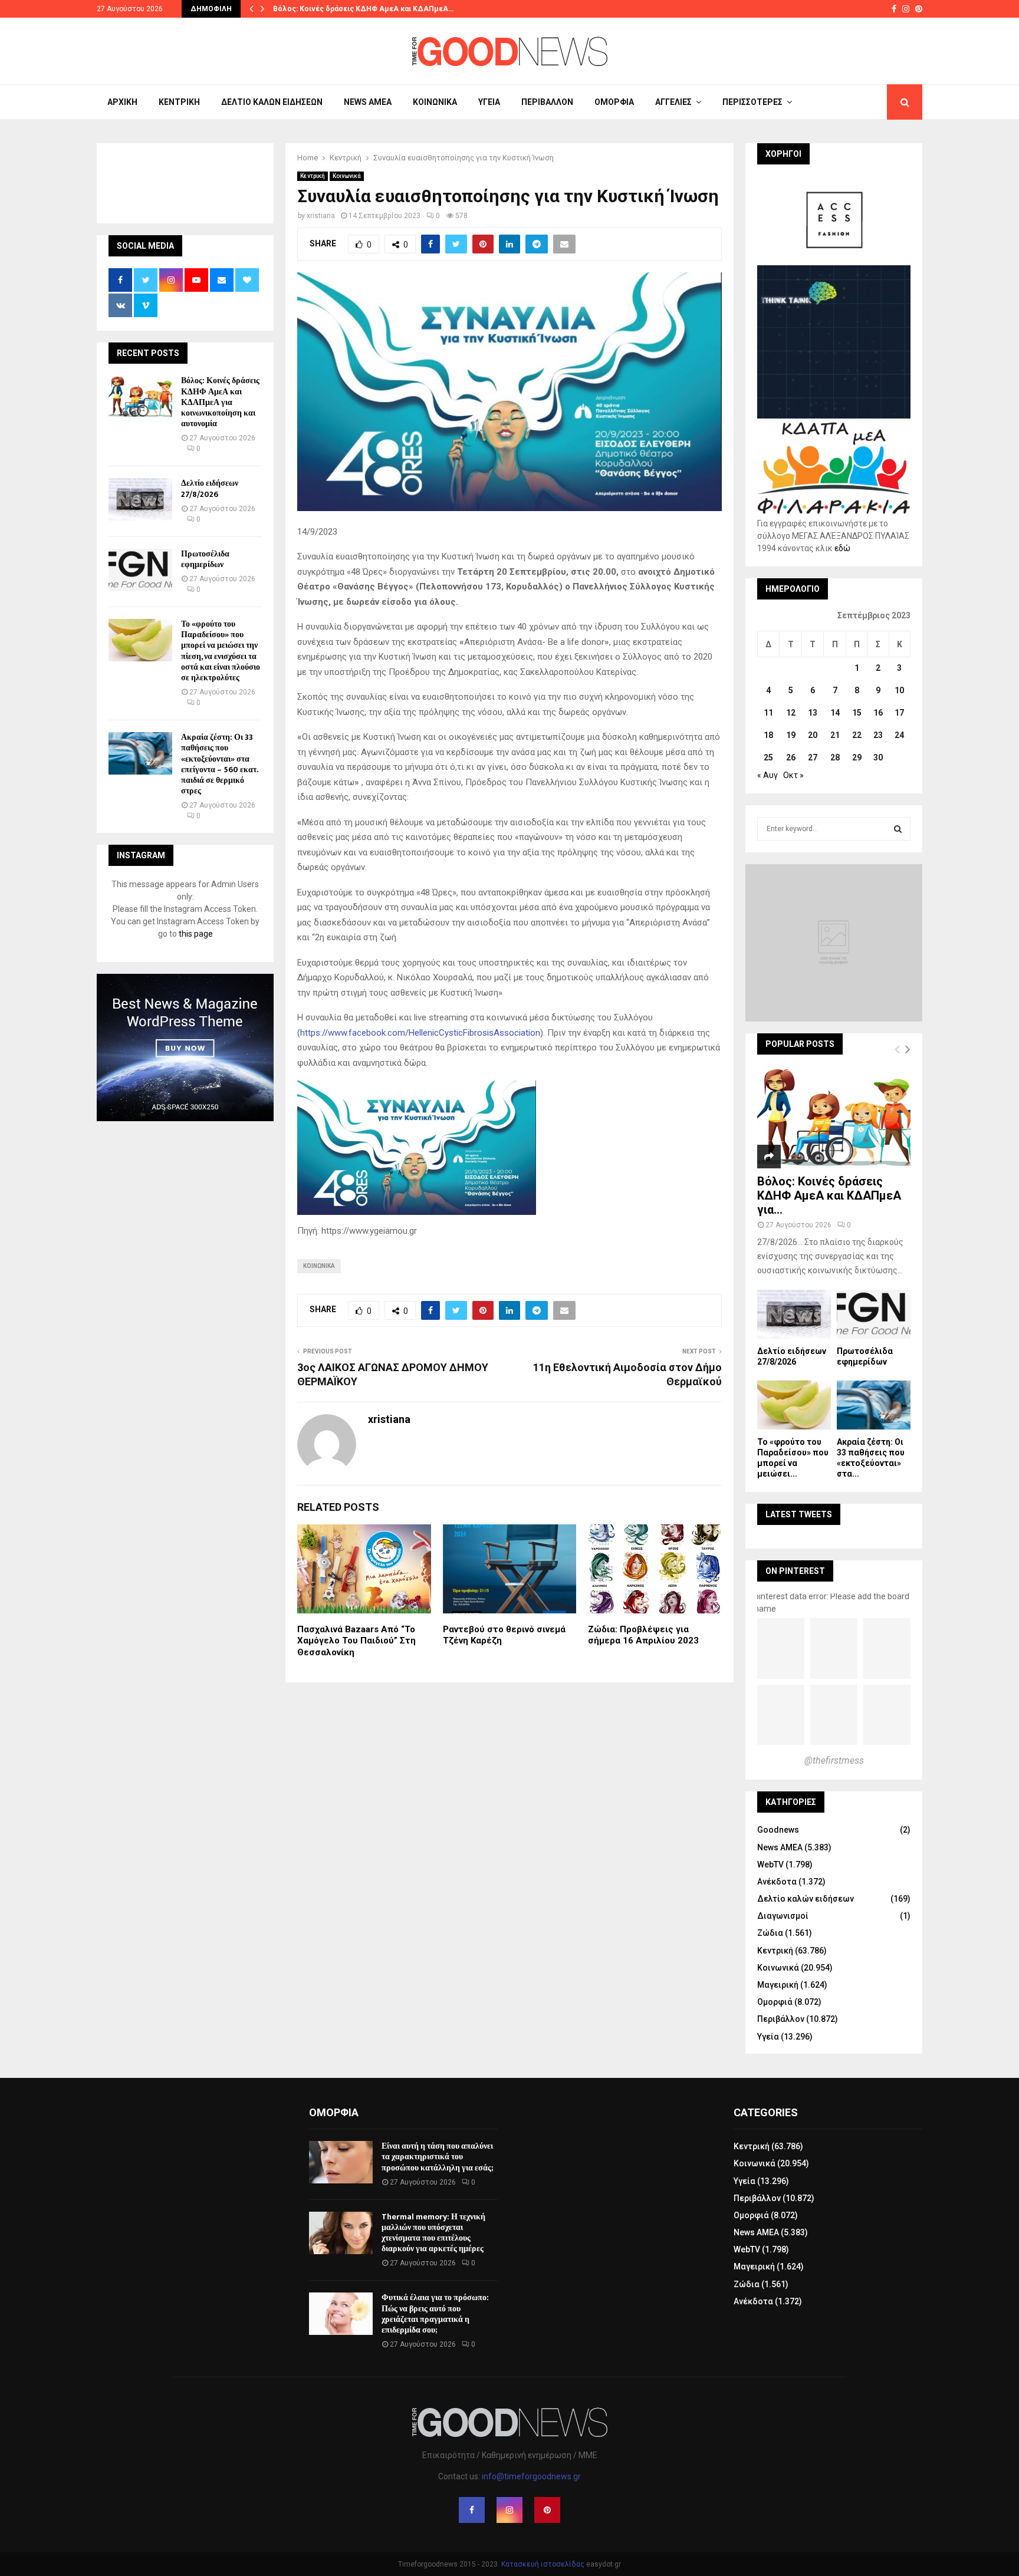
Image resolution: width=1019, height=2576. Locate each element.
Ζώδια (770, 1933)
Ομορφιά (614, 102)
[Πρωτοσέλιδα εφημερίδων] (140, 570)
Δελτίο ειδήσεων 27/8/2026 (210, 488)
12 (791, 713)
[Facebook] (472, 2510)
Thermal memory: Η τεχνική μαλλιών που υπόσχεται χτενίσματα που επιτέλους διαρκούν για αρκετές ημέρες (433, 2233)
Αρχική (122, 102)
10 (899, 690)
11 (768, 713)
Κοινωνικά (435, 102)
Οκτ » (793, 775)
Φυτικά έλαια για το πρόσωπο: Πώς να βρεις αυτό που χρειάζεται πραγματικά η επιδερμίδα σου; (435, 2314)
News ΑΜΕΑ (368, 102)
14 (835, 713)
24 (899, 735)
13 (813, 713)
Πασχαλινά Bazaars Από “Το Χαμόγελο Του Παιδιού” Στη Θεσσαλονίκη (356, 1641)
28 (835, 757)
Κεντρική (179, 102)
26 (791, 757)
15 (857, 713)
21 (835, 735)
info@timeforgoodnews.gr (531, 2476)
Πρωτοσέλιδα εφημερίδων (205, 559)
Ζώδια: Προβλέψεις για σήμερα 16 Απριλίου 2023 (643, 1635)
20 (813, 735)
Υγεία (489, 102)
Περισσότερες (752, 102)
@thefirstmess (834, 1760)
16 (878, 713)
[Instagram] (509, 2510)
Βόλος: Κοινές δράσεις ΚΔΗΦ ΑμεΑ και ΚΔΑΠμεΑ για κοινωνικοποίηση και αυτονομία (220, 402)
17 (899, 713)
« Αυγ (767, 775)
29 (857, 757)
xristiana (321, 216)
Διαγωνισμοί (783, 1916)
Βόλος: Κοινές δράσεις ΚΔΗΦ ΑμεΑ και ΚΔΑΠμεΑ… (363, 9)
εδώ (842, 548)
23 (878, 735)
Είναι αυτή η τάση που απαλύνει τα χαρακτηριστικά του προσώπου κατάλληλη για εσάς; (437, 2157)
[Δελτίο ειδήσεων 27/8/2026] (140, 499)
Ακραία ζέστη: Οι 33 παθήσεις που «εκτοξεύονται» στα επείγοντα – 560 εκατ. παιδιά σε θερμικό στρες (219, 764)
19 (791, 735)
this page (196, 934)
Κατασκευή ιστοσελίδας (543, 2564)
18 (768, 735)
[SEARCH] (898, 829)
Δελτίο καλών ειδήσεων (272, 102)
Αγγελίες (673, 102)
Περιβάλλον (547, 102)
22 (857, 735)
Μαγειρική (778, 1985)
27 (813, 757)
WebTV (770, 1865)
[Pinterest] (547, 2510)
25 (768, 757)
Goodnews (778, 1830)
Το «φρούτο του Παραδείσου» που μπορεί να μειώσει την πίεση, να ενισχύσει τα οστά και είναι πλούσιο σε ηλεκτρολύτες (221, 651)
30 (878, 757)
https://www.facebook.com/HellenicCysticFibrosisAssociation (420, 1033)
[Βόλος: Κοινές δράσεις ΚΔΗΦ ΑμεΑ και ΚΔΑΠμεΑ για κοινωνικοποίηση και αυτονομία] (140, 397)
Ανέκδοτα (777, 1882)
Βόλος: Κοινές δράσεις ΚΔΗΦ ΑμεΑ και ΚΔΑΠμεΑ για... (829, 1195)
